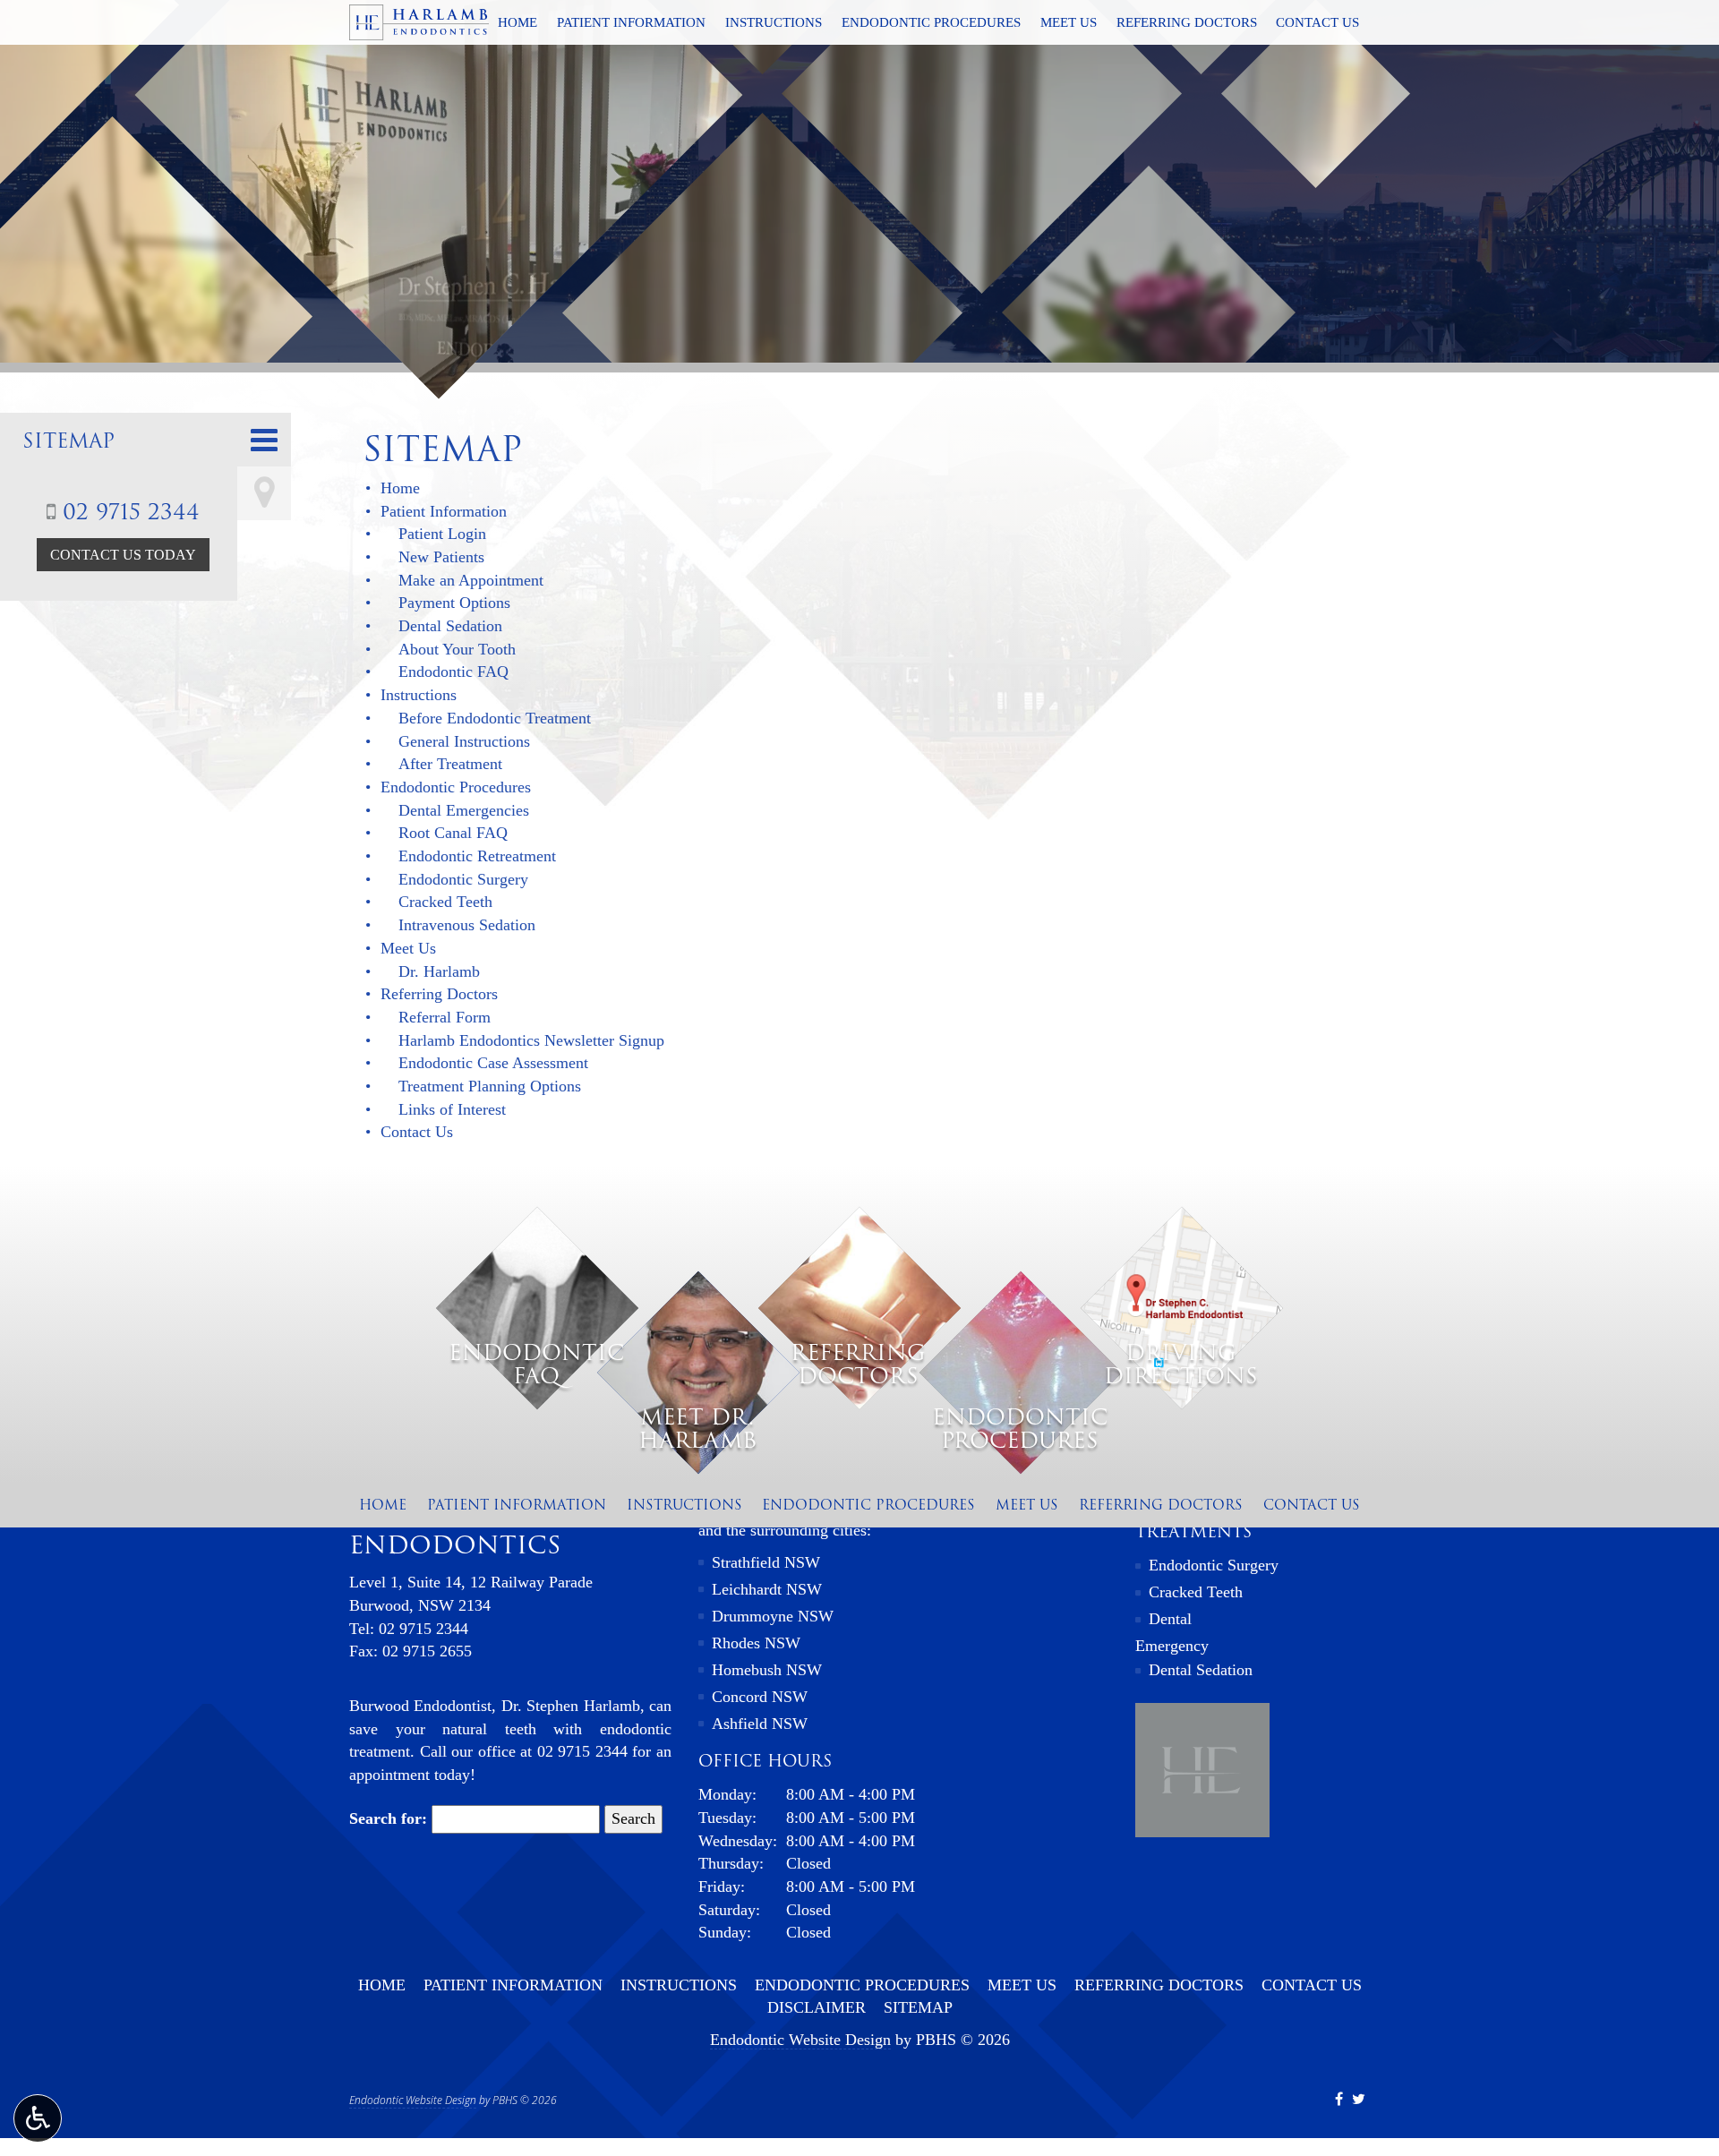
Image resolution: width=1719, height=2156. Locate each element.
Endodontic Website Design (800, 2040)
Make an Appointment (471, 580)
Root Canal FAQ (453, 833)
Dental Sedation (450, 626)
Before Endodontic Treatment (495, 718)
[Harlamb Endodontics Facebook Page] (1339, 2099)
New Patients (441, 557)
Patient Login (442, 534)
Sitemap (68, 441)
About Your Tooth (457, 649)
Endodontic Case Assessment (493, 1063)
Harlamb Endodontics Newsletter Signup (531, 1040)
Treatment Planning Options (490, 1086)
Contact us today (123, 555)
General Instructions (464, 741)
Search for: (388, 1818)
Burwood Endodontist (420, 1706)
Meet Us (1069, 22)
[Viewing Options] (38, 2118)
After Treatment (450, 764)
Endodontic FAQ (453, 672)
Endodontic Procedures (931, 22)
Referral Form (445, 1017)
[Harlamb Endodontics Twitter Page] (1359, 2099)
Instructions (774, 22)
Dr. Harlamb (439, 971)
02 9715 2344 (128, 512)
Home (517, 22)
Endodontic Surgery (463, 879)
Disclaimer (817, 2007)
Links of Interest (452, 1109)
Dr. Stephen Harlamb (571, 1706)
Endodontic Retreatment (477, 856)
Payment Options (454, 603)
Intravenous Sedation (467, 925)
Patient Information (631, 22)
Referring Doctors (1187, 22)
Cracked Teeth (445, 902)
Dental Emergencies (464, 810)
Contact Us (1317, 22)
